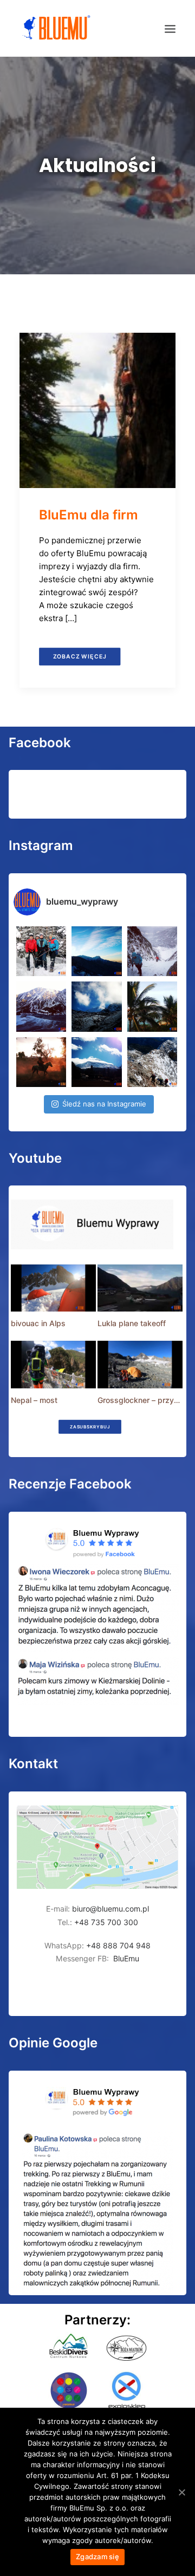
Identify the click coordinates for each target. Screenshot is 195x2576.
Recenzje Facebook (70, 1484)
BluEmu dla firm (89, 515)
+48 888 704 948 (117, 1945)
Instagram (41, 845)
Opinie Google (53, 2043)
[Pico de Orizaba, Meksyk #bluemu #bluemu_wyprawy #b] (96, 1062)
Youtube (35, 1158)
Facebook (40, 743)
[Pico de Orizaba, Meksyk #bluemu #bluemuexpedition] (96, 1006)
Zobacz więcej (80, 656)
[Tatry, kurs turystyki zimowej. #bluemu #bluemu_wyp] (41, 1006)
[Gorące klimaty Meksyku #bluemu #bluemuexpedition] (152, 1006)
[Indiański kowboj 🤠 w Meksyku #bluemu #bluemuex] (41, 1062)
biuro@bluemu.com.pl (110, 1909)
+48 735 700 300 (106, 1922)
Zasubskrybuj (89, 1427)
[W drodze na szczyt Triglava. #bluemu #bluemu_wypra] (152, 1062)
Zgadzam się (97, 2557)
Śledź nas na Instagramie (104, 1104)
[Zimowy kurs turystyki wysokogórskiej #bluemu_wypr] (152, 951)
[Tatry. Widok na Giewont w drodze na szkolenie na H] (96, 951)
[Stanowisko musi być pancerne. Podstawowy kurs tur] (41, 951)
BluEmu (126, 1958)
